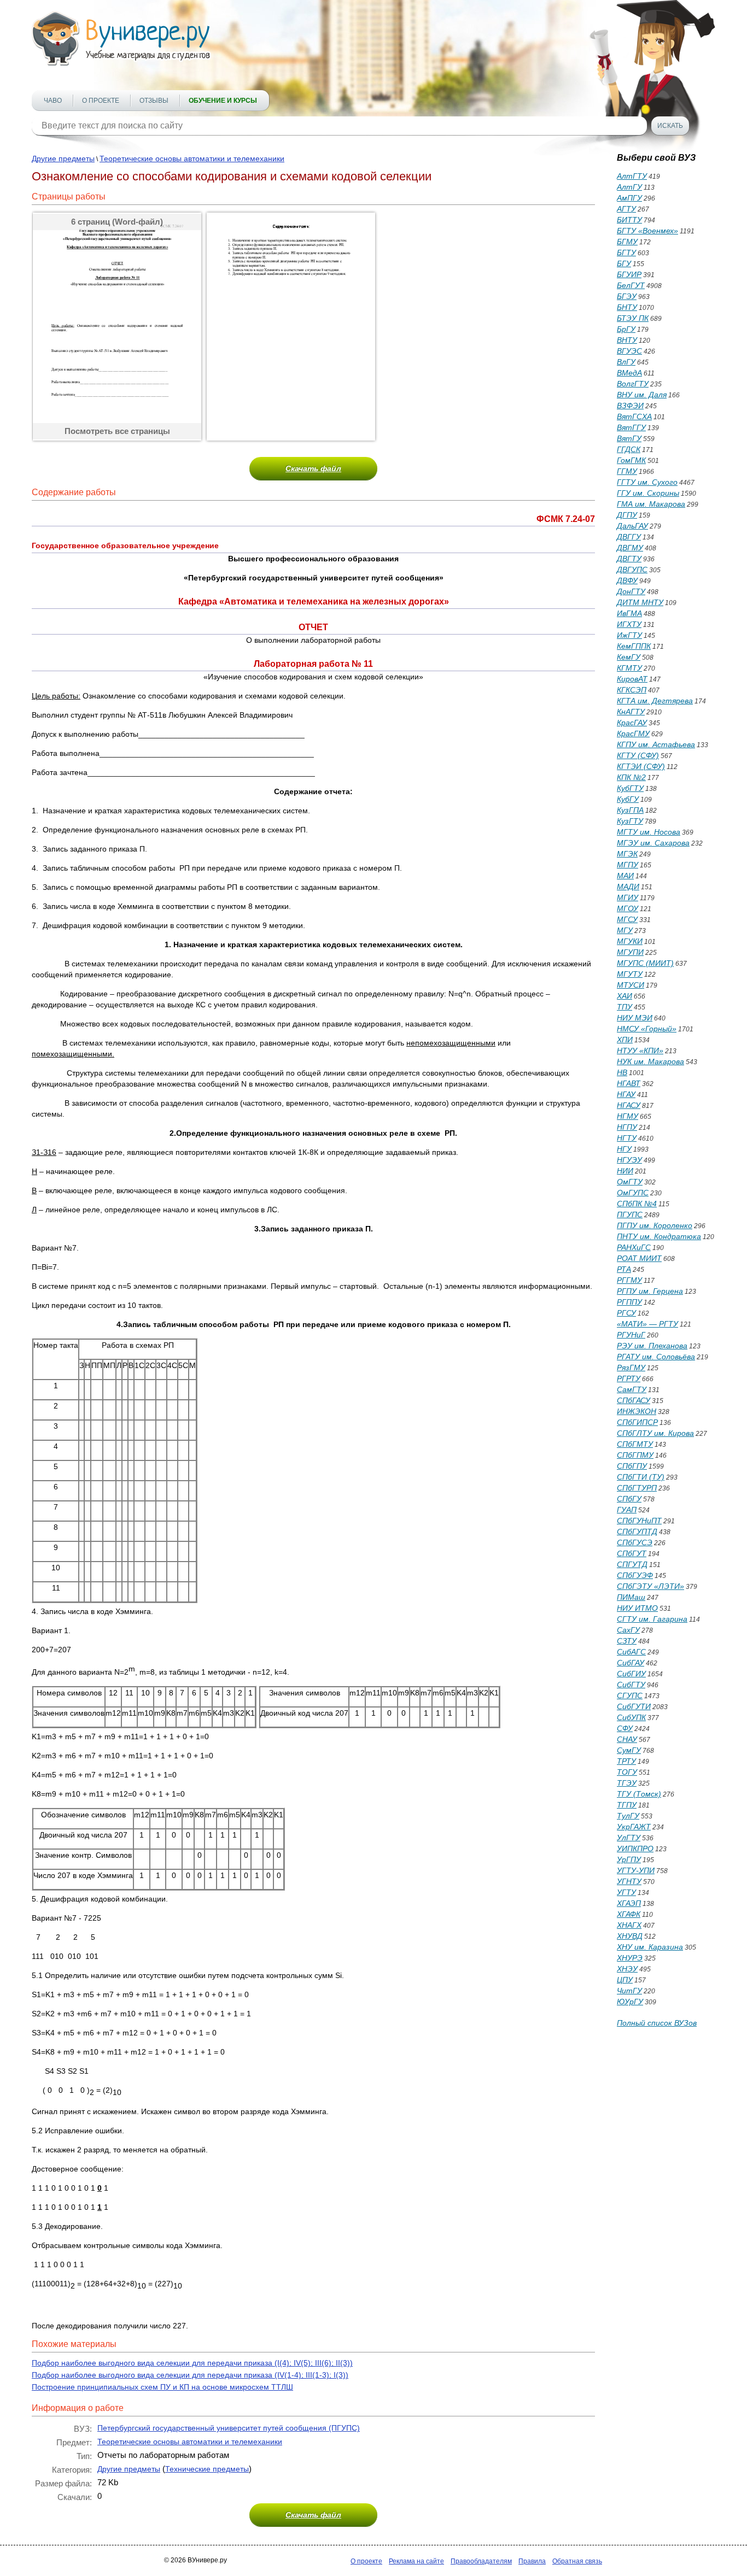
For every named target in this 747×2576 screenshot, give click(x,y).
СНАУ (627, 1739)
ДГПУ (627, 515)
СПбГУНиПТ (639, 1521)
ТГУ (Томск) (639, 1794)
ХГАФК (629, 1914)
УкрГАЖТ (634, 1827)
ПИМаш (631, 1597)
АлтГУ (629, 187)
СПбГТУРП (637, 1488)
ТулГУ (628, 1816)
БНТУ (627, 307)
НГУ (624, 1149)
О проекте (101, 101)
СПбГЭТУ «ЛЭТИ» (650, 1586)
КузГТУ (630, 821)
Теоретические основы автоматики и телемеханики (192, 159)
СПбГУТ (632, 1553)
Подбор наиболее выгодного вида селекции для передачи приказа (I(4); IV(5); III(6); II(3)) (192, 2363)
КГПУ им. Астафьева (656, 744)
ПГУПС (630, 1214)
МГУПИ (630, 952)
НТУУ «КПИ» (640, 1051)
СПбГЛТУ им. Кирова (655, 1433)
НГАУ (626, 1094)
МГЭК (627, 854)
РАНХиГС (634, 1247)
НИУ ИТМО (637, 1608)
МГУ (625, 930)
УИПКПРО (635, 1849)
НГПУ (627, 1127)
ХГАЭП (629, 1903)
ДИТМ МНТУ (640, 602)
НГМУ (628, 1116)
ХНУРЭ (630, 1958)
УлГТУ (629, 1838)
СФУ (625, 1728)
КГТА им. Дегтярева (655, 701)
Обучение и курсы (223, 101)
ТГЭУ (627, 1783)
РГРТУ (629, 1378)
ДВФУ (627, 580)
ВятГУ (629, 438)
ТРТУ (626, 1761)
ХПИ (625, 1040)
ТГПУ (627, 1805)
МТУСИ (631, 985)
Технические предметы (207, 2469)
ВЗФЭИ (630, 406)
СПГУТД (632, 1564)
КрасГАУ (632, 723)
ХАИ (625, 996)
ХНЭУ (627, 1969)
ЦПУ (625, 1980)
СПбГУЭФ (635, 1575)
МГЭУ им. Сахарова (653, 843)
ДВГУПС (632, 570)
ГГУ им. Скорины (648, 493)
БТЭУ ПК (633, 318)
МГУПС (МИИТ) (645, 963)
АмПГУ (629, 198)
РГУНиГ (631, 1335)
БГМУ (627, 242)
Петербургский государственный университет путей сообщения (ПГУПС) (229, 2428)
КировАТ (632, 679)
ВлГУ (626, 362)
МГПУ (628, 865)
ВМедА (629, 373)
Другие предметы (63, 159)
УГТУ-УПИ (636, 1870)
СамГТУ (632, 1389)
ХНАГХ (629, 1925)
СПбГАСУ (634, 1400)
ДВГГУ (629, 537)
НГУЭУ (629, 1160)
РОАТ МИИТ (639, 1258)
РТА (624, 1269)
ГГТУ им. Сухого (647, 482)
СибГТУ (631, 1685)
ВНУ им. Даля (642, 395)
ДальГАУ (632, 526)
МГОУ (628, 908)
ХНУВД (630, 1936)
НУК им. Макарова (650, 1061)
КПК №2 (631, 777)
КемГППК (634, 646)
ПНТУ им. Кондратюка (659, 1236)
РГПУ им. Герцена (650, 1291)
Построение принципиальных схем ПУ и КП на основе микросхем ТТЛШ (162, 2387)
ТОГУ (627, 1772)
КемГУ (629, 657)
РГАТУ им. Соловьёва (656, 1357)
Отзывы (154, 101)
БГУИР (629, 274)
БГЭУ (627, 296)
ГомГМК (631, 460)
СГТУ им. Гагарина (652, 1619)
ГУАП (627, 1510)
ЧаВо (53, 101)
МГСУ (627, 919)
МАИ (625, 876)
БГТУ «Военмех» (647, 231)
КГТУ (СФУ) (638, 755)
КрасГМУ (633, 734)
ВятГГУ (631, 427)
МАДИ (628, 887)
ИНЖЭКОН (637, 1411)
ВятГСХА (634, 416)
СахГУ (628, 1630)
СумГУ (629, 1750)
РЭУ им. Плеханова (652, 1346)
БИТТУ (629, 220)
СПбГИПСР (637, 1422)
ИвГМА (629, 613)
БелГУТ (631, 285)
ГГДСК (629, 449)
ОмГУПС (633, 1193)
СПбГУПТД (637, 1531)
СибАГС (631, 1652)
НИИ (625, 1171)
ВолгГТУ (633, 384)
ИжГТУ (629, 635)
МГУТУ (630, 974)
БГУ (624, 263)
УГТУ (626, 1892)
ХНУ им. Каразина (650, 1947)
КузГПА (630, 810)
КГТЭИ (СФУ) (641, 766)
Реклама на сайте (416, 2561)
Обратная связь (577, 2561)
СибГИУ (631, 1674)
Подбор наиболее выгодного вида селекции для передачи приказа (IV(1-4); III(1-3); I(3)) (190, 2375)
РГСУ (626, 1313)
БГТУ (626, 253)
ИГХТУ (629, 624)
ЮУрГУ (630, 2002)
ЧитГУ (629, 1991)
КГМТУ (629, 668)
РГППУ (629, 1302)
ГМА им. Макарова (651, 504)
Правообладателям (481, 2561)
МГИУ (628, 897)
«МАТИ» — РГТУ (647, 1324)
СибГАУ (631, 1663)
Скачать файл (313, 468)
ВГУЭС (629, 351)
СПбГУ (629, 1499)
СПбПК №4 (637, 1204)
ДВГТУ (629, 559)
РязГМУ (631, 1368)
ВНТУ (627, 340)
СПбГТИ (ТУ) (641, 1477)
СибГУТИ (634, 1706)
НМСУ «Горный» (647, 1029)
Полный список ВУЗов (657, 2023)
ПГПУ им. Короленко (655, 1225)
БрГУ (626, 329)
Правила (532, 2561)
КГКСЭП (632, 690)
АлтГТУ (632, 176)
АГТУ (626, 209)
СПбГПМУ (635, 1455)
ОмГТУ (630, 1182)
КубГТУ (630, 788)
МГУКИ (630, 941)
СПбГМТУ (635, 1444)
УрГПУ (629, 1859)
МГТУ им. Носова (649, 832)
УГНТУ (629, 1881)
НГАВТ (629, 1083)
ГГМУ (627, 471)
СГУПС (630, 1695)
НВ (622, 1072)
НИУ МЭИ (635, 1018)
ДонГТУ (631, 591)
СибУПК (631, 1717)
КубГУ (628, 799)
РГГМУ (629, 1280)
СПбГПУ (632, 1466)
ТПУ (625, 1007)
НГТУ (627, 1138)
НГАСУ (629, 1105)
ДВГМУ (630, 548)
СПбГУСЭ (635, 1542)
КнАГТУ (631, 712)
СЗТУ (627, 1641)
